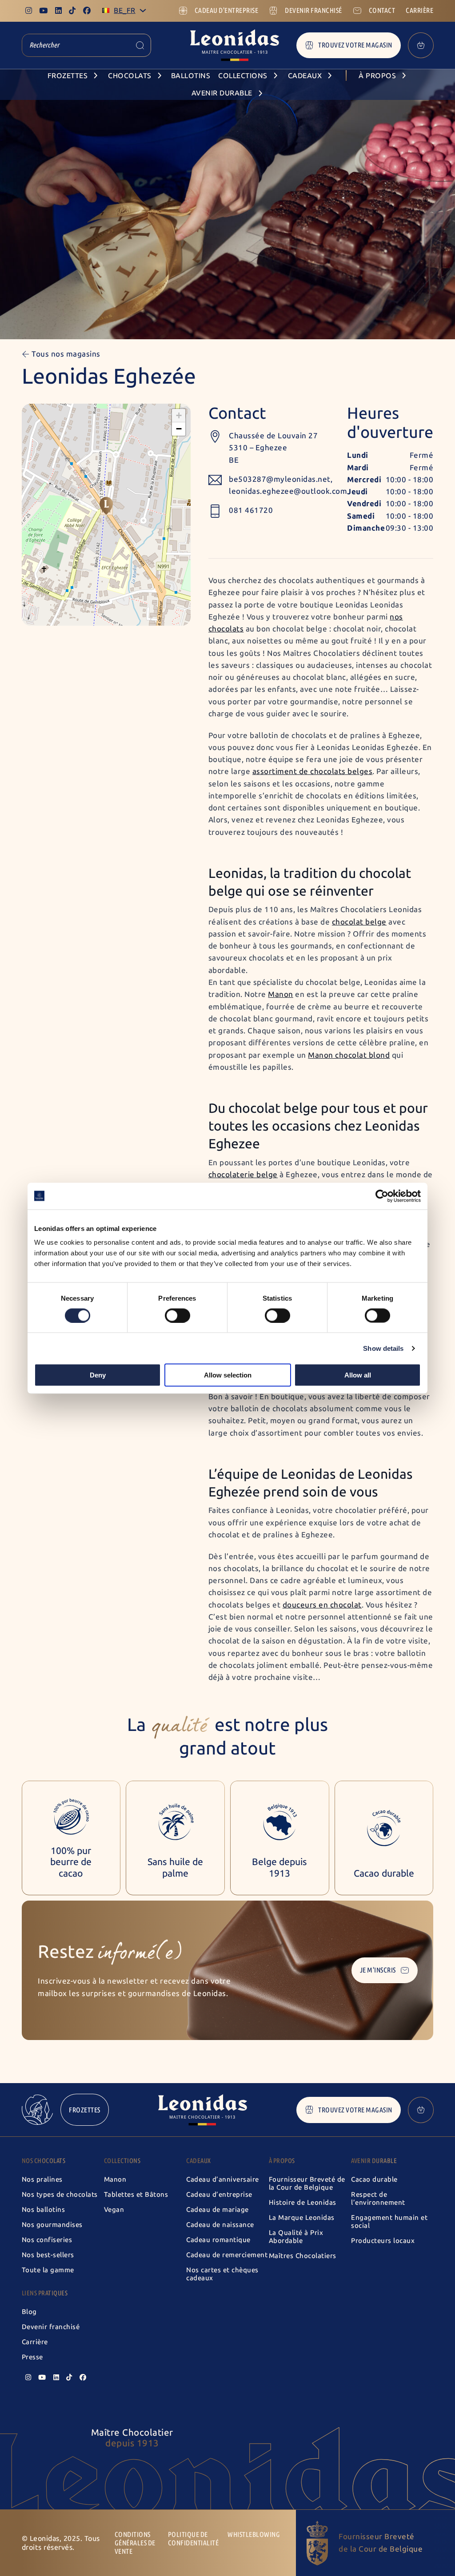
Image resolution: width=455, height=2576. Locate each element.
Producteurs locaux (383, 2241)
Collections (122, 2161)
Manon (281, 994)
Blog (29, 2312)
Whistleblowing (254, 2534)
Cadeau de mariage (218, 2210)
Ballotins (191, 76)
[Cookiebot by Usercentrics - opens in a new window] (382, 1196)
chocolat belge (359, 922)
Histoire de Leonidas (303, 2203)
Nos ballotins (44, 2210)
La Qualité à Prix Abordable (296, 2237)
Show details (383, 1348)
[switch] (178, 1315)
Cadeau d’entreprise (219, 2195)
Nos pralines (42, 2179)
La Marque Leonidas (302, 2218)
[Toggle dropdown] (143, 10)
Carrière (35, 2342)
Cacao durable (374, 2179)
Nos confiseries (47, 2240)
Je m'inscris (378, 1970)
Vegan (114, 2210)
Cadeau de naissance (220, 2225)
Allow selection (228, 1375)
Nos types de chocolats (60, 2195)
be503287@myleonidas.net (280, 479)
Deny (98, 1375)
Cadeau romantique (218, 2240)
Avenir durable (374, 2161)
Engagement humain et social (389, 2222)
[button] (106, 506)
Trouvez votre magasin (355, 45)
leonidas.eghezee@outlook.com (288, 491)
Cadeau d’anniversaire (223, 2179)
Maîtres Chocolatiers (303, 2256)
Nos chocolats (44, 2161)
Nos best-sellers (48, 2255)
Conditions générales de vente (135, 2543)
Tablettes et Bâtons (136, 2195)
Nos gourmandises (52, 2225)
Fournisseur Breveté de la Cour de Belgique (307, 2183)
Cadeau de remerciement (227, 2255)
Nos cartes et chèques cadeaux (222, 2274)
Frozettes (85, 2110)
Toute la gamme (48, 2270)
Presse (32, 2357)
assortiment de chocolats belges (313, 771)
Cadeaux (199, 2161)
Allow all (358, 1375)
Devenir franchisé (51, 2327)
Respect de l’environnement (378, 2199)
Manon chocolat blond (349, 1055)
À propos (282, 2161)
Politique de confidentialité (194, 2539)
